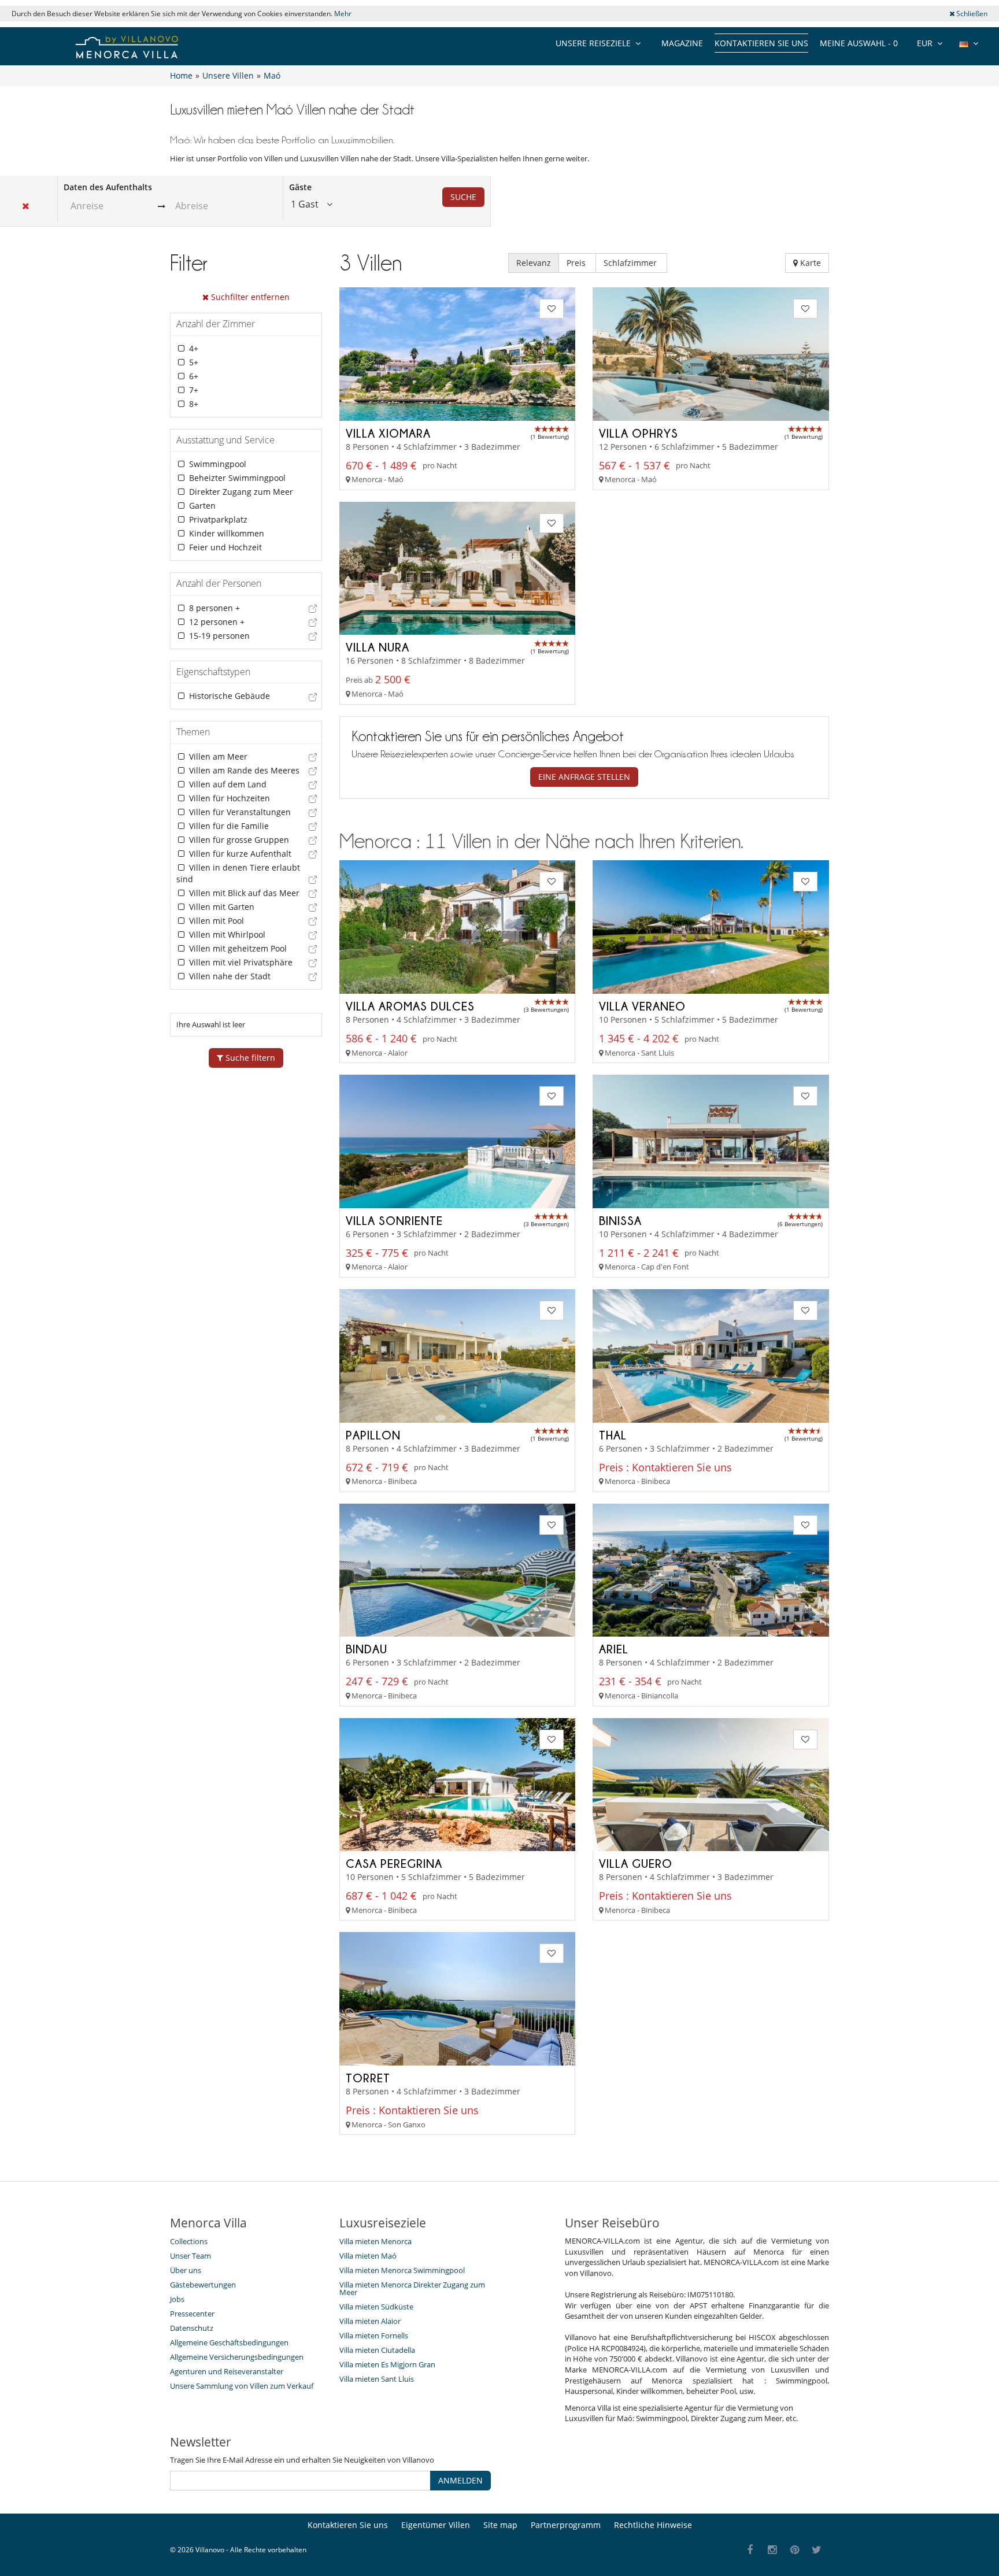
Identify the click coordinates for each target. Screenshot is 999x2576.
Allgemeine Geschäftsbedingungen (229, 2342)
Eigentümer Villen (436, 2525)
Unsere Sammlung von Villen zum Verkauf (242, 2386)
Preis (577, 263)
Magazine (682, 43)
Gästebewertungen (203, 2285)
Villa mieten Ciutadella (377, 2350)
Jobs (177, 2299)
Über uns (186, 2270)
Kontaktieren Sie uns (761, 43)
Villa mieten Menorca (375, 2241)
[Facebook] (750, 2550)
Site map (500, 2525)
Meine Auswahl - (859, 43)
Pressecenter (192, 2314)
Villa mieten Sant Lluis (377, 2379)
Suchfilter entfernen (249, 297)
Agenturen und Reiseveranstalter (227, 2371)
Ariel (614, 1649)
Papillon (373, 1435)
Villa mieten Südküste (376, 2307)
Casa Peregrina (394, 1863)
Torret (368, 2078)
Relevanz (534, 263)
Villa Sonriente (394, 1220)
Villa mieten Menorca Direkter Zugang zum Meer (412, 2288)
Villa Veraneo (642, 1006)
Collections (189, 2241)
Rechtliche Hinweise (653, 2525)
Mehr (343, 14)
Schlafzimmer (631, 263)
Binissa (620, 1220)
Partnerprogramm (566, 2525)
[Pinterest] (795, 2550)
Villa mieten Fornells (374, 2336)
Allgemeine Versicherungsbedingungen (237, 2357)
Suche (463, 197)
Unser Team (190, 2256)
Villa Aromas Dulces (410, 1006)
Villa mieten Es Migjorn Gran (387, 2364)
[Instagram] (773, 2550)
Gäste (300, 187)
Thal (613, 1435)
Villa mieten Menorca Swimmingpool (402, 2270)
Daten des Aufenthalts (108, 187)
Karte (809, 263)
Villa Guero (636, 1863)
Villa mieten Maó (368, 2256)
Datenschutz (192, 2328)
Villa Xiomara (388, 433)
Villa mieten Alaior (370, 2321)
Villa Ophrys (639, 433)
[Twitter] (817, 2550)
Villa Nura (378, 647)
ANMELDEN (460, 2480)
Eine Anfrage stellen (584, 777)
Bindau (367, 1649)
